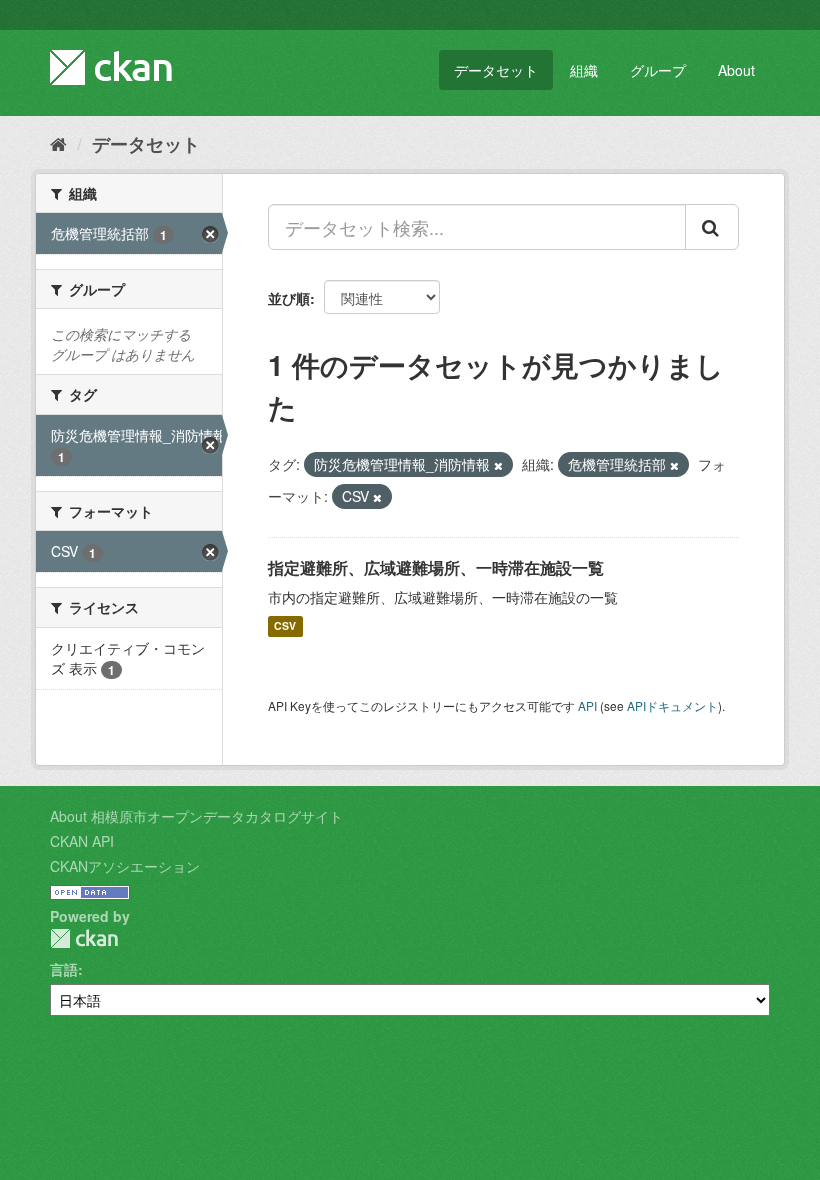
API (587, 705)
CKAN (84, 938)
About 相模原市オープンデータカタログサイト (196, 816)
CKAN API (82, 841)
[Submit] (712, 227)
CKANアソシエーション (125, 866)
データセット (496, 70)
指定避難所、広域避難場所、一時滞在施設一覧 (436, 567)
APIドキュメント (672, 705)
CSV (285, 626)
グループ (658, 70)
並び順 (289, 298)
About (736, 70)
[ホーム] (58, 143)
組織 (584, 70)
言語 (64, 969)
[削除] (498, 465)
